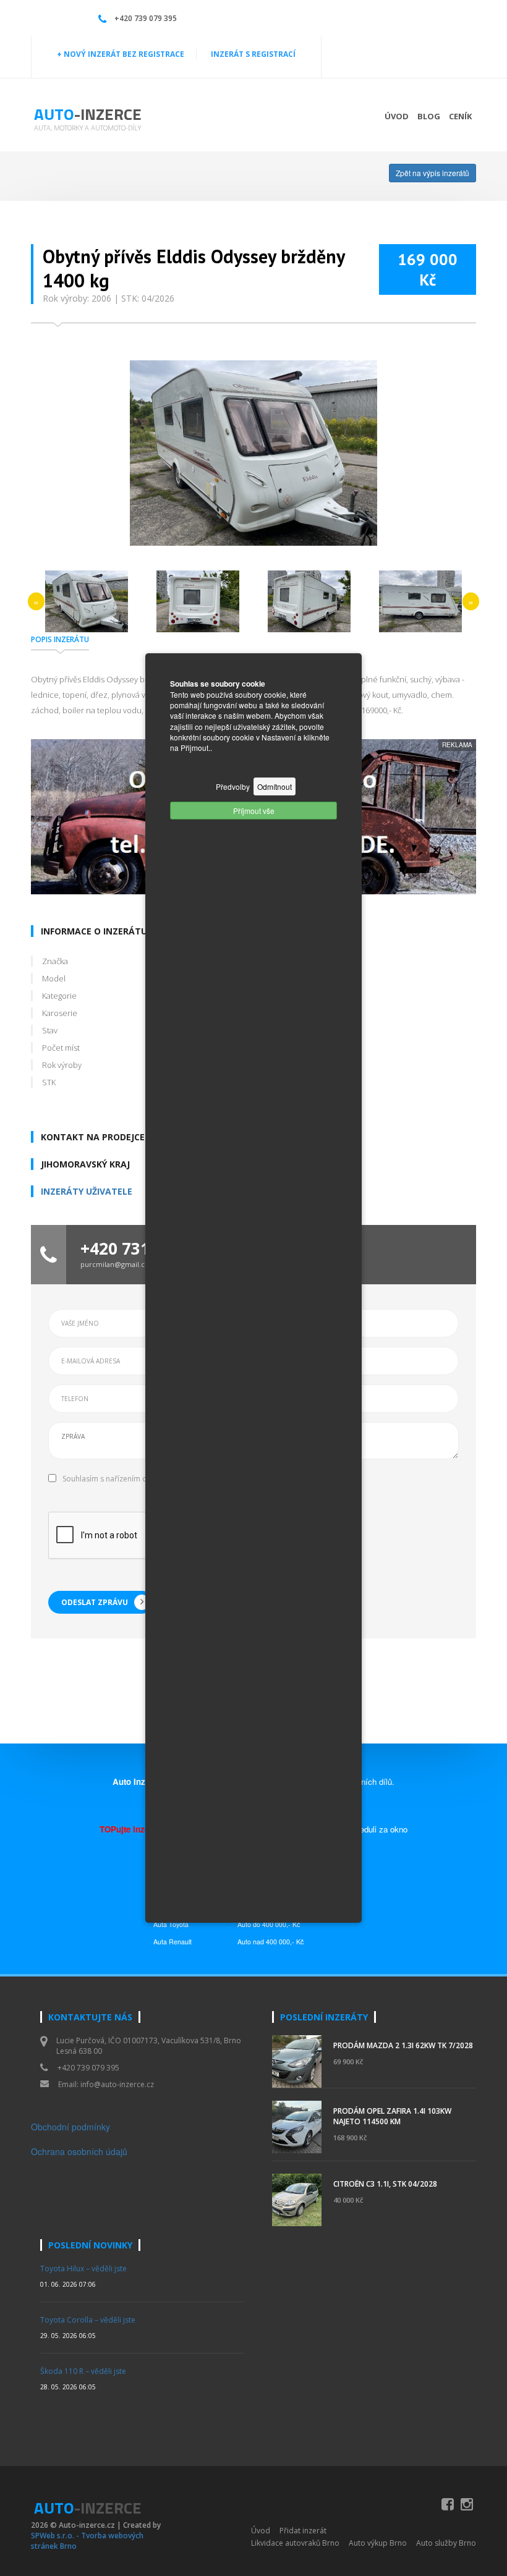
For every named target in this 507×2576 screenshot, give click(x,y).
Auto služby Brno (446, 2543)
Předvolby (233, 786)
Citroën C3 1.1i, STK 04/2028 (385, 2184)
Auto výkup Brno (378, 2543)
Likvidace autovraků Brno (295, 2543)
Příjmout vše (254, 811)
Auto (88, 114)
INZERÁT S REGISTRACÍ (253, 54)
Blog (429, 116)
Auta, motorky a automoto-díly (87, 128)
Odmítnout (275, 786)
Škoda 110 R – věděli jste (83, 2371)
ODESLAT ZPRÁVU (95, 1602)
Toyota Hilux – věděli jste (83, 2269)
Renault (180, 1942)
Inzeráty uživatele (87, 1191)
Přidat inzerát (303, 2531)
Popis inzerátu (60, 639)
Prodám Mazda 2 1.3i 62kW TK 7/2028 (403, 2045)
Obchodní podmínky (70, 2127)
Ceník (460, 116)
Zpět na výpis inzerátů (432, 173)
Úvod (397, 116)
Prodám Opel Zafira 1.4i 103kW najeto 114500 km (392, 2116)
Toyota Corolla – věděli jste (88, 2320)
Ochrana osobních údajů (79, 2151)
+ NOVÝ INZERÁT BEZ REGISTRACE (121, 54)
